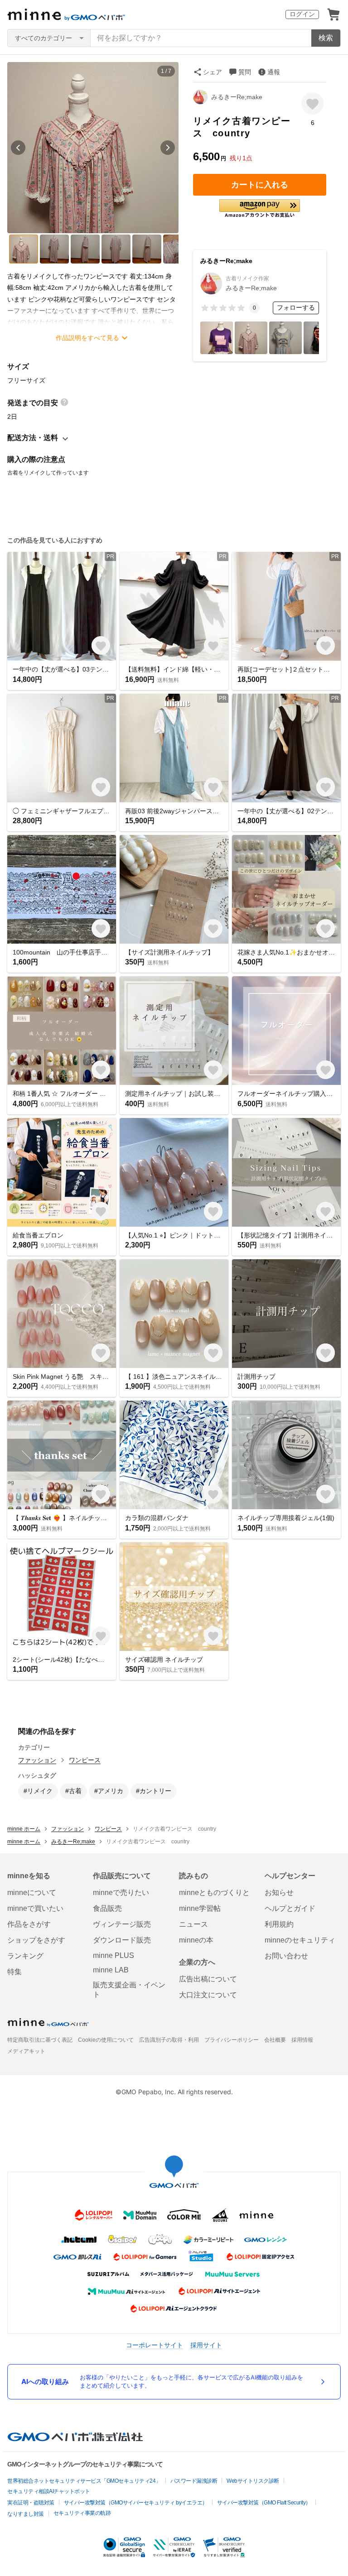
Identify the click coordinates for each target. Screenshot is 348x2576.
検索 (326, 38)
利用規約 (279, 1924)
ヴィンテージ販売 (122, 1924)
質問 (245, 72)
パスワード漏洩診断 (194, 2481)
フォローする (296, 307)
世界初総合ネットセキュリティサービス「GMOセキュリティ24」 (84, 2481)
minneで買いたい (35, 1908)
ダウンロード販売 (122, 1940)
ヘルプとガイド (290, 1908)
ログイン (302, 14)
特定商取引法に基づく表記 (40, 2040)
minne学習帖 (200, 1908)
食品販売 (107, 1908)
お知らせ (279, 1892)
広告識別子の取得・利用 (169, 2040)
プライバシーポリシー (232, 2040)
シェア (213, 72)
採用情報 (302, 2040)
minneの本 (196, 1940)
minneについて (32, 1892)
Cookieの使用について (106, 2040)
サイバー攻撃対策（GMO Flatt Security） (264, 2503)
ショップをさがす (36, 1940)
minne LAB (111, 1970)
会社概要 (275, 2040)
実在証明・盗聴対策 (31, 2503)
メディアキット (26, 2051)
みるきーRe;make (237, 97)
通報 (274, 72)
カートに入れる (260, 185)
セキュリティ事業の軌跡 (82, 2513)
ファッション (37, 1760)
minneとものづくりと (214, 1892)
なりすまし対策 (26, 2514)
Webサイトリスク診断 (253, 2481)
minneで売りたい (121, 1892)
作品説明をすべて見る (87, 338)
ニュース (193, 1924)
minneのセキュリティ (300, 1940)
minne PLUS (114, 1955)
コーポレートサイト (155, 2345)
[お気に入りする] (312, 103)
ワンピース (85, 1760)
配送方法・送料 (33, 438)
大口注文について (208, 1995)
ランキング (25, 1956)
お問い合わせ (286, 1956)
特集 (14, 1972)
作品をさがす (29, 1924)
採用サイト (206, 2345)
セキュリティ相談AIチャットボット (49, 2491)
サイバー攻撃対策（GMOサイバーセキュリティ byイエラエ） (136, 2503)
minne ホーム (24, 1829)
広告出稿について (208, 1979)
